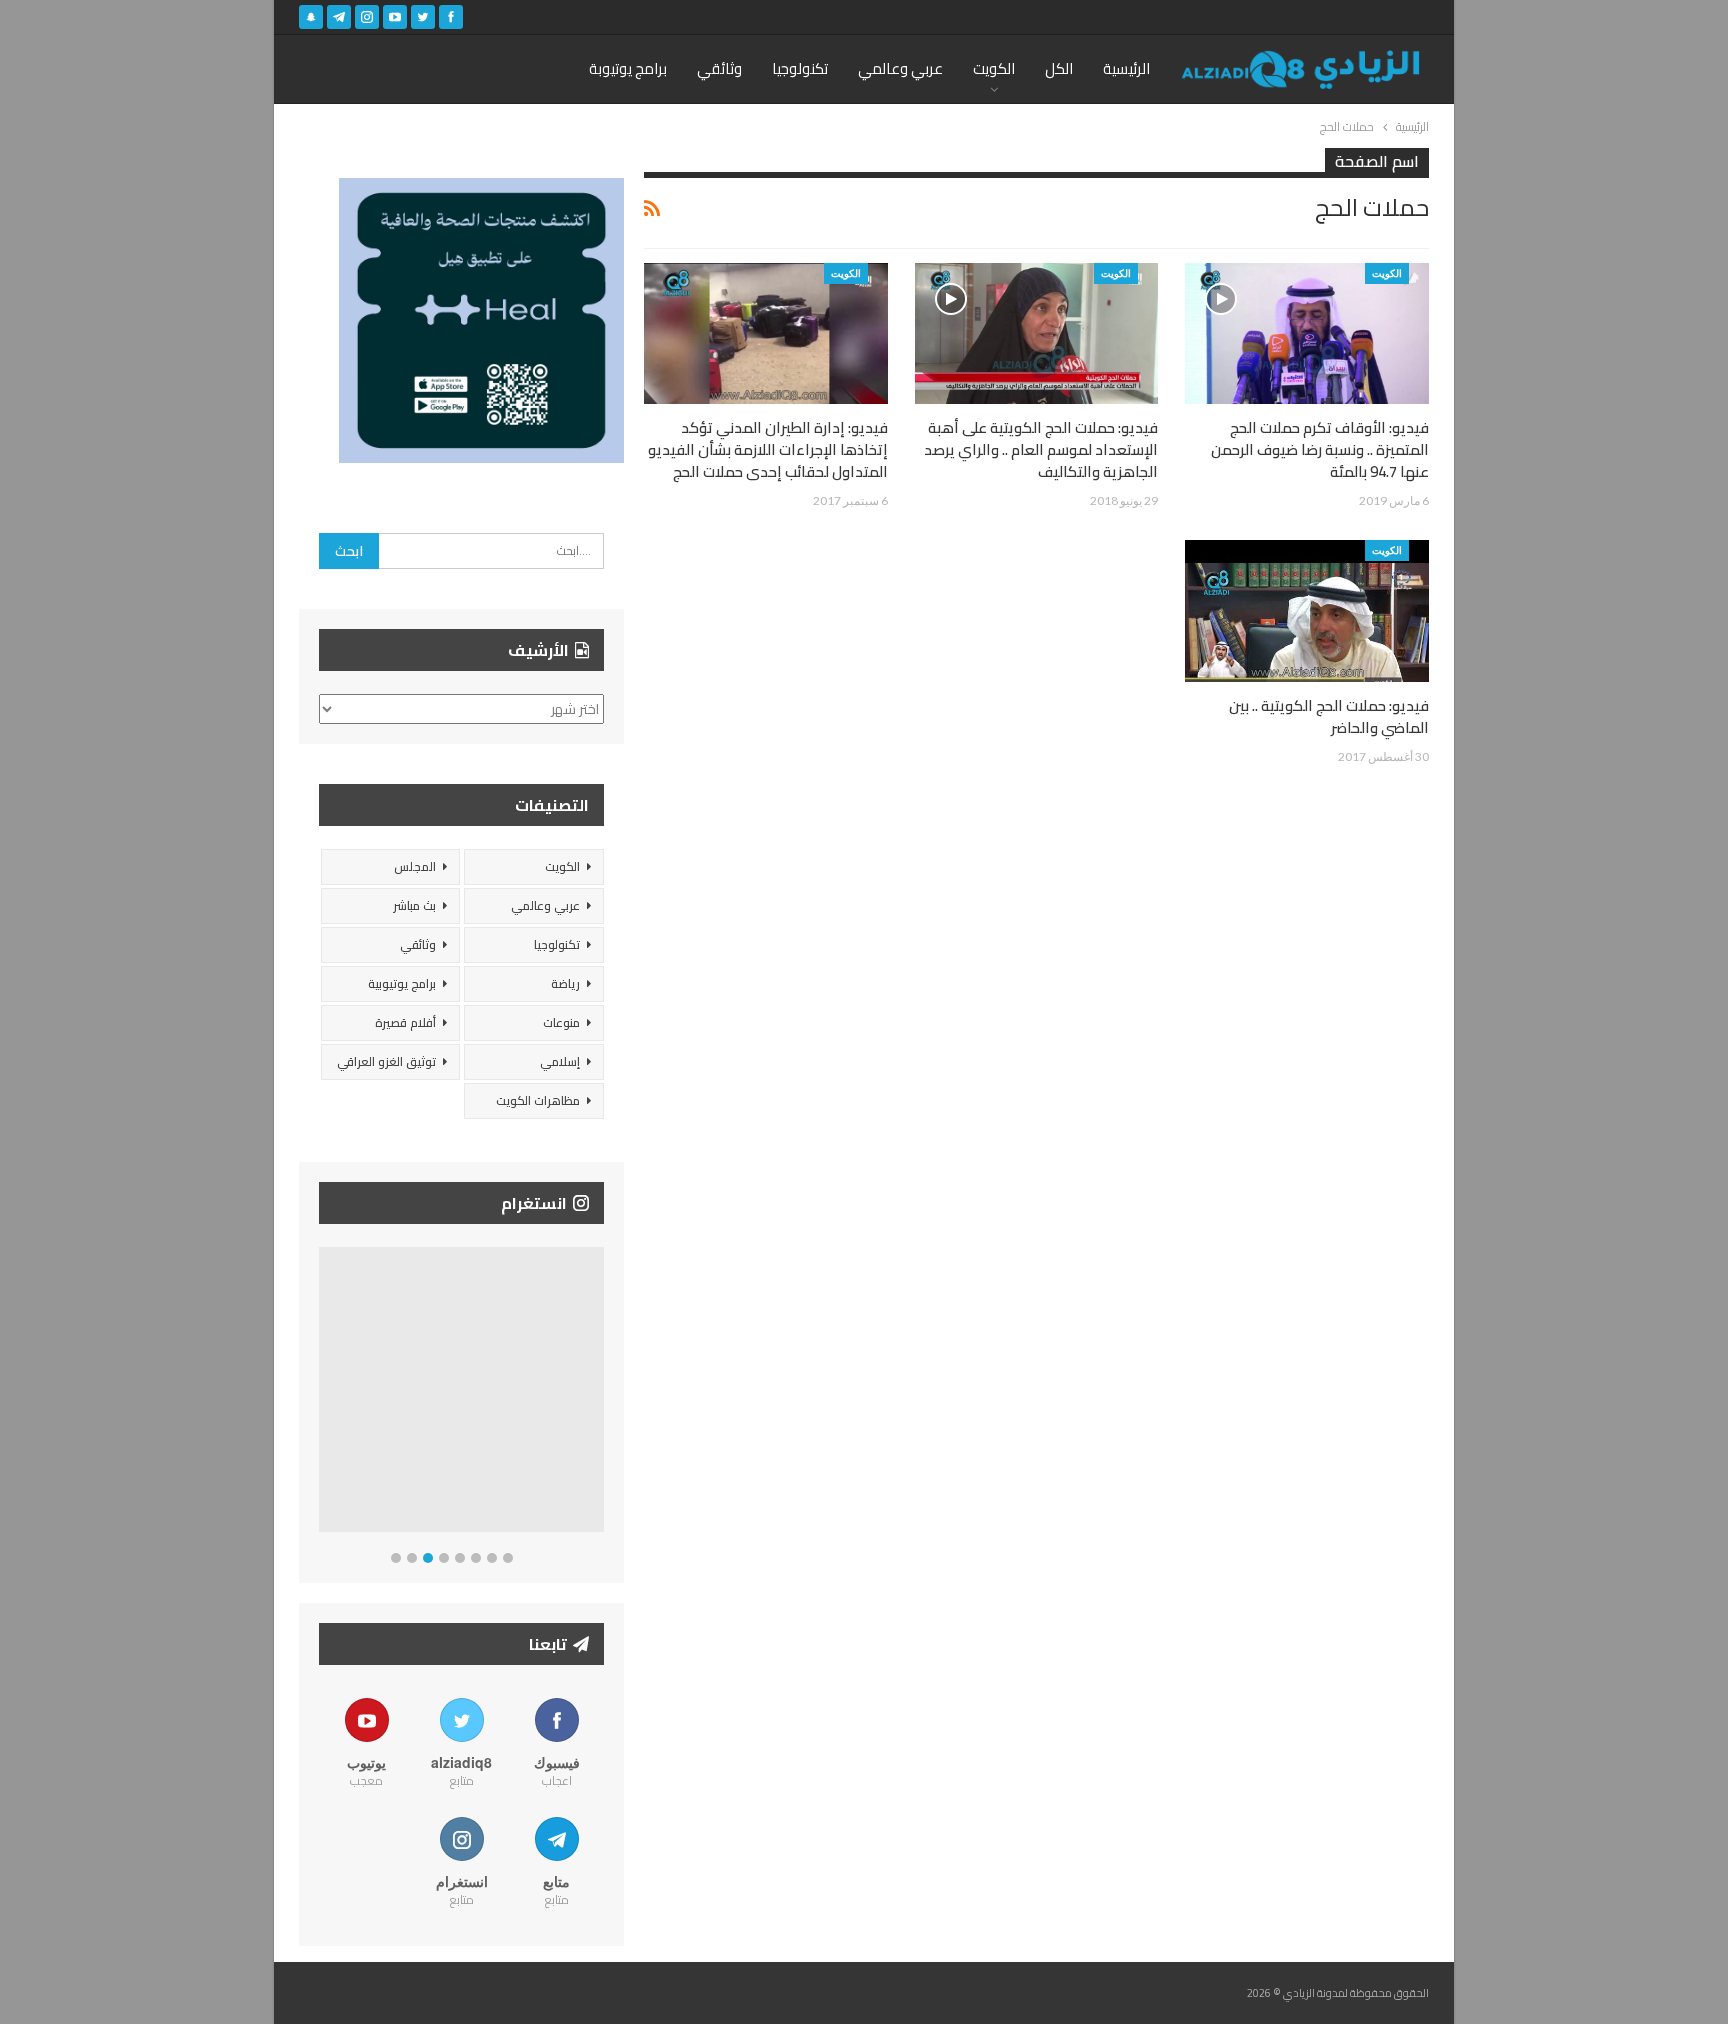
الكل (1059, 68)
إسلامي (560, 1061)
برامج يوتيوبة (628, 68)
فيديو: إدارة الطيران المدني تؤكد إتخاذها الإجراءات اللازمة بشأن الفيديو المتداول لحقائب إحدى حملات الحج (768, 449)
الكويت (994, 68)
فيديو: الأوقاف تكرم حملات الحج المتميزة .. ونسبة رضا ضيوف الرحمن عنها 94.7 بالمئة (1320, 449)
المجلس (415, 866)
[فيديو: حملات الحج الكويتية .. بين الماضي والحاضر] (1307, 610)
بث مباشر (414, 905)
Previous (324, 1393)
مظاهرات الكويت (538, 1100)
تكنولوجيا (800, 68)
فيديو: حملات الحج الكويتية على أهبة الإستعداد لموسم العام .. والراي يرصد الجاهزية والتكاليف (1041, 449)
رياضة (565, 983)
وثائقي (719, 68)
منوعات (561, 1022)
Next (599, 1393)
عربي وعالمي (900, 68)
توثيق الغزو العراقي (386, 1061)
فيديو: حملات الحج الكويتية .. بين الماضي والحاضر (1329, 716)
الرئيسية (1126, 68)
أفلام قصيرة (405, 1022)
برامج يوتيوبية (402, 983)
